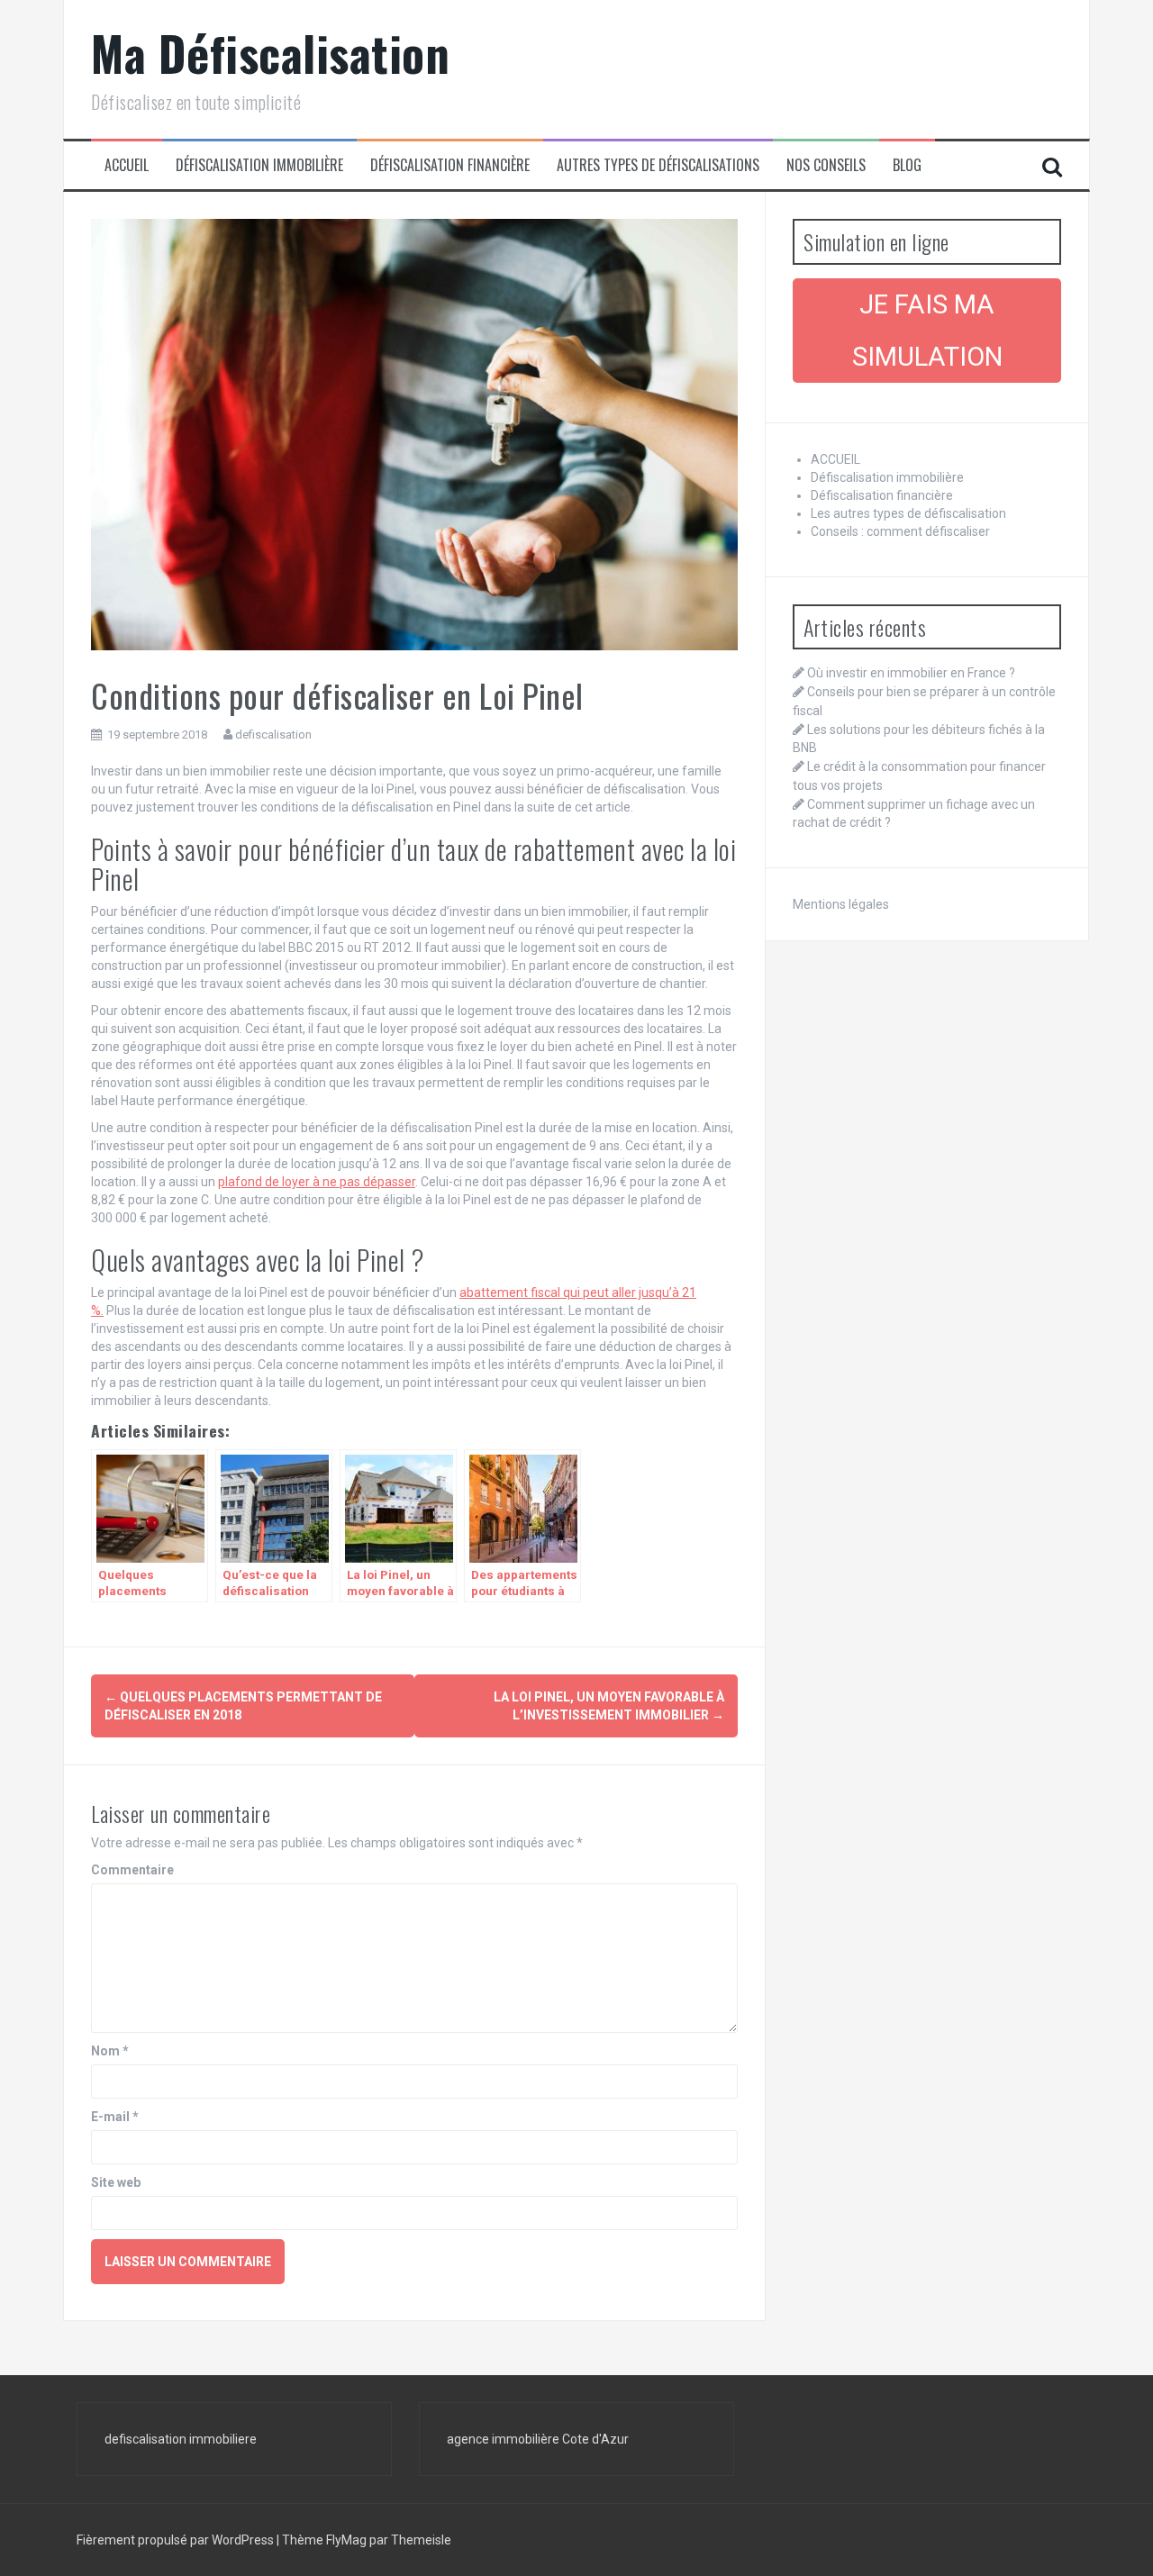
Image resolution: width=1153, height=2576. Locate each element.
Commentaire (132, 1870)
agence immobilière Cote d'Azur (538, 2439)
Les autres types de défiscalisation (908, 513)
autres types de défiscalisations (658, 165)
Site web (116, 2182)
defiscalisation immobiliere (181, 2439)
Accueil (127, 165)
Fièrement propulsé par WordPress (177, 2540)
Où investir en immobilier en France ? (911, 673)
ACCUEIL (835, 459)
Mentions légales (841, 904)
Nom (110, 2051)
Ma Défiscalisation (270, 53)
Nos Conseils (826, 165)
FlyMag (346, 2540)
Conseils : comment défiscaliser (900, 531)
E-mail (115, 2117)
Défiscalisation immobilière (259, 165)
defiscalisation (273, 735)
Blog (907, 165)
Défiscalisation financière (450, 165)
